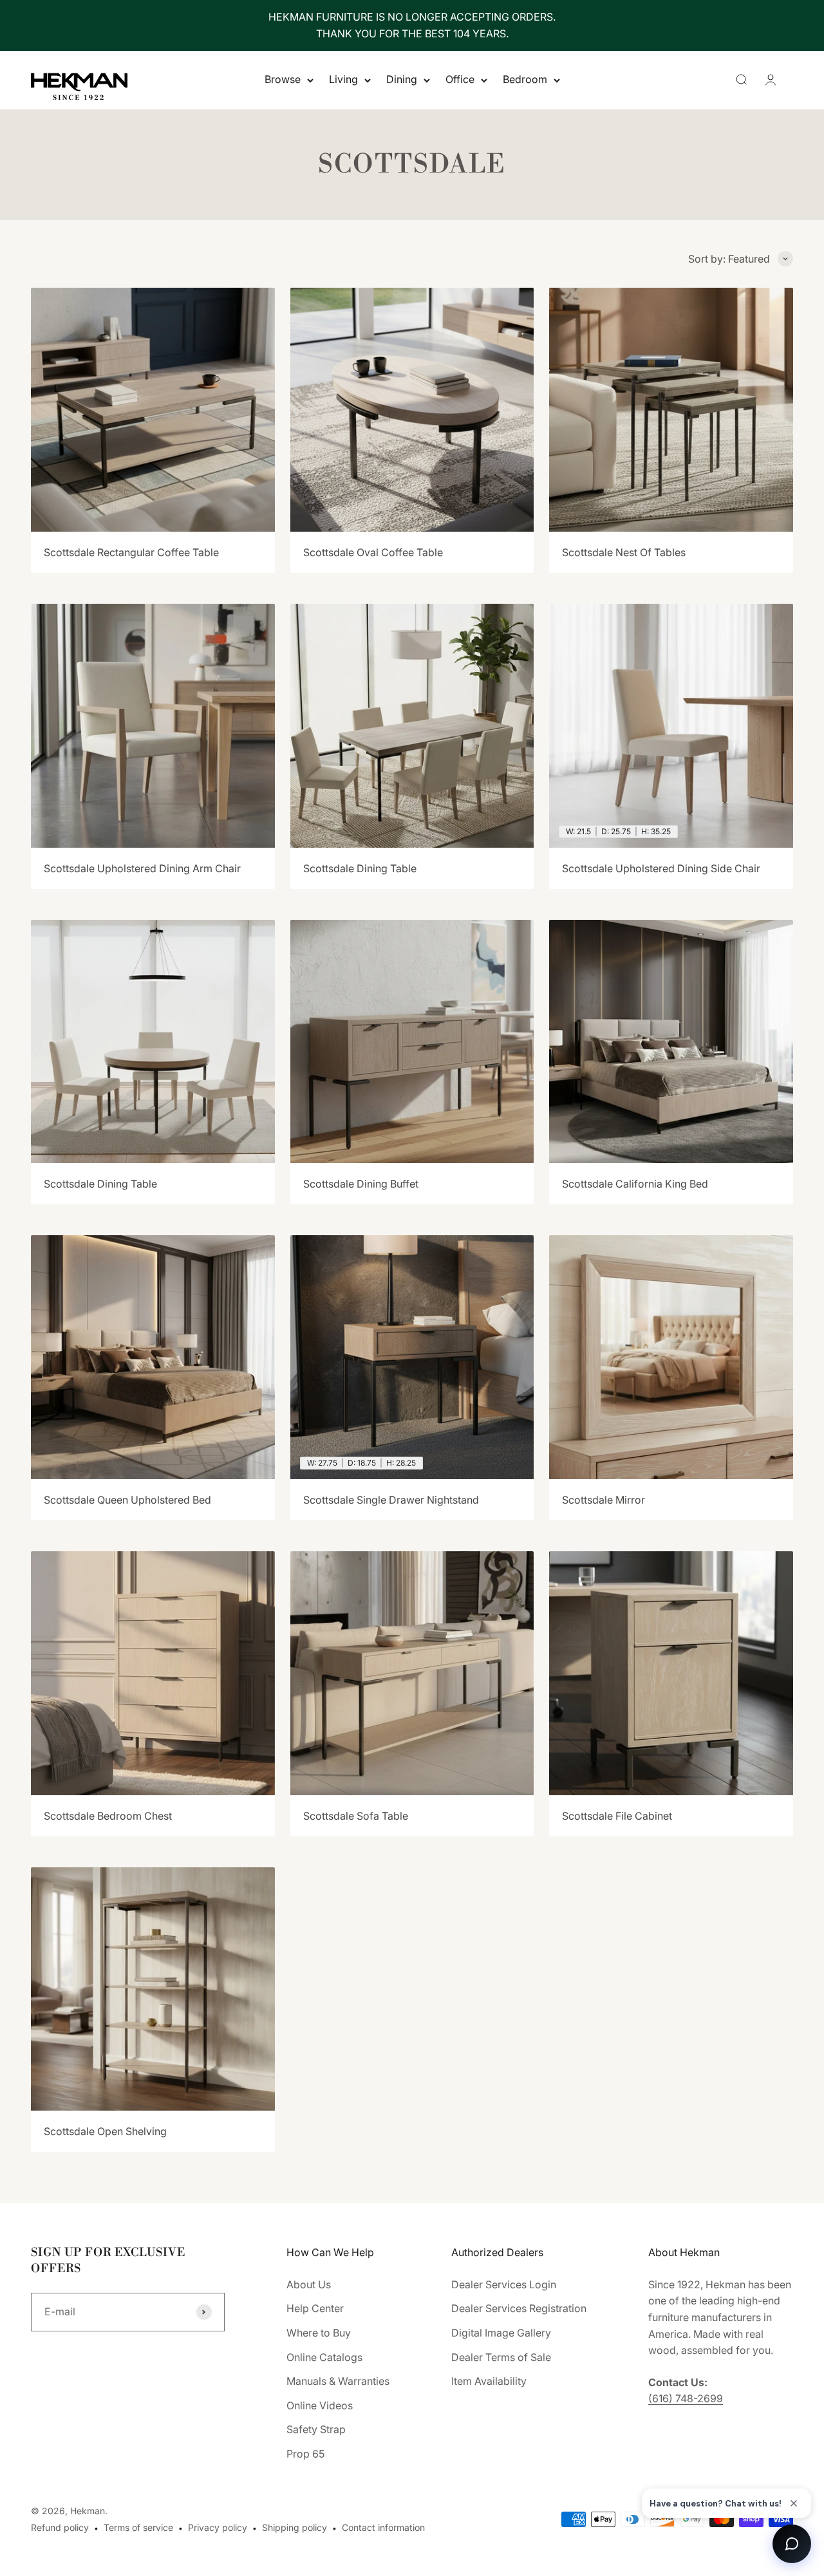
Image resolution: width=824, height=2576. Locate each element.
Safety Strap (316, 2429)
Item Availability (489, 2381)
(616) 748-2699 (686, 2398)
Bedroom (525, 80)
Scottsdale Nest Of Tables (624, 552)
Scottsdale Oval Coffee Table (373, 552)
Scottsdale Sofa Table (356, 1816)
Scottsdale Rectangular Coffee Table (131, 552)
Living (343, 80)
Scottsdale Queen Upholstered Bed (127, 1500)
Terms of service (138, 2527)
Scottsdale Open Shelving (105, 2131)
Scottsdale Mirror (604, 1500)
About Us (309, 2284)
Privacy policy (218, 2527)
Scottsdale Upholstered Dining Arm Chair (142, 868)
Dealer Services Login (504, 2284)
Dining (402, 80)
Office (460, 80)
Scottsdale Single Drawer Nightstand (391, 1500)
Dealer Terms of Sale (501, 2357)
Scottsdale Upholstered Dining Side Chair (661, 868)
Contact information (383, 2527)
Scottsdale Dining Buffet (361, 1184)
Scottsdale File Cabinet (617, 1816)
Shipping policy (295, 2527)
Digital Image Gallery (501, 2333)
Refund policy (60, 2527)
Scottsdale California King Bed (635, 1184)
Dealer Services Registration (519, 2308)
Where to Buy (319, 2333)
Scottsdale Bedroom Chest (108, 1816)
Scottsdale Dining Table (360, 868)
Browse (283, 80)
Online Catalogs (324, 2357)
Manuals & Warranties (338, 2381)
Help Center (315, 2308)
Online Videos (320, 2405)
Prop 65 (305, 2454)
